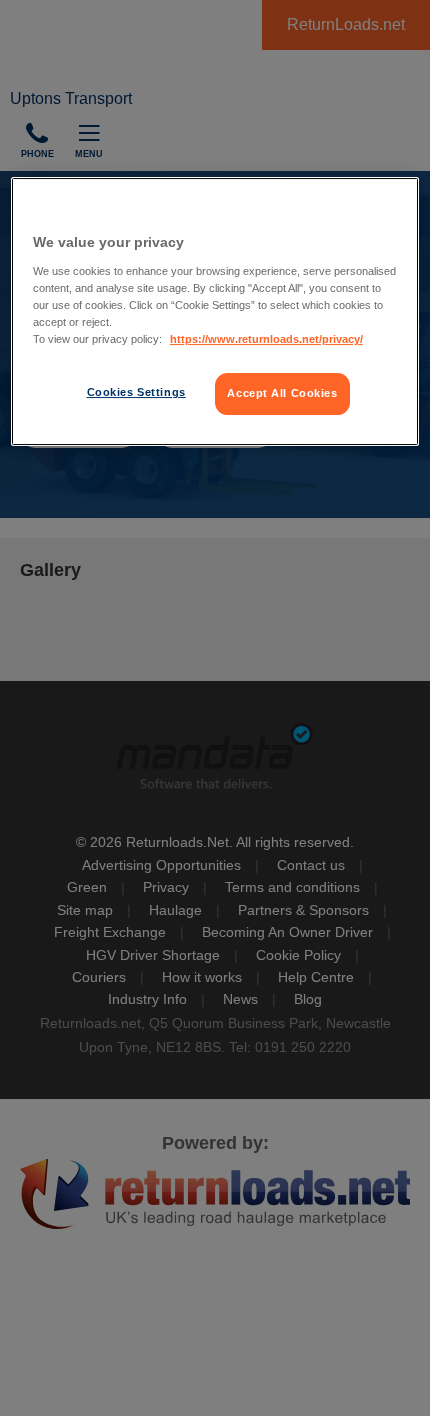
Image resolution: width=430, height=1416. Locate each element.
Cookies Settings (136, 392)
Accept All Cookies (282, 393)
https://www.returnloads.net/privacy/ (266, 339)
